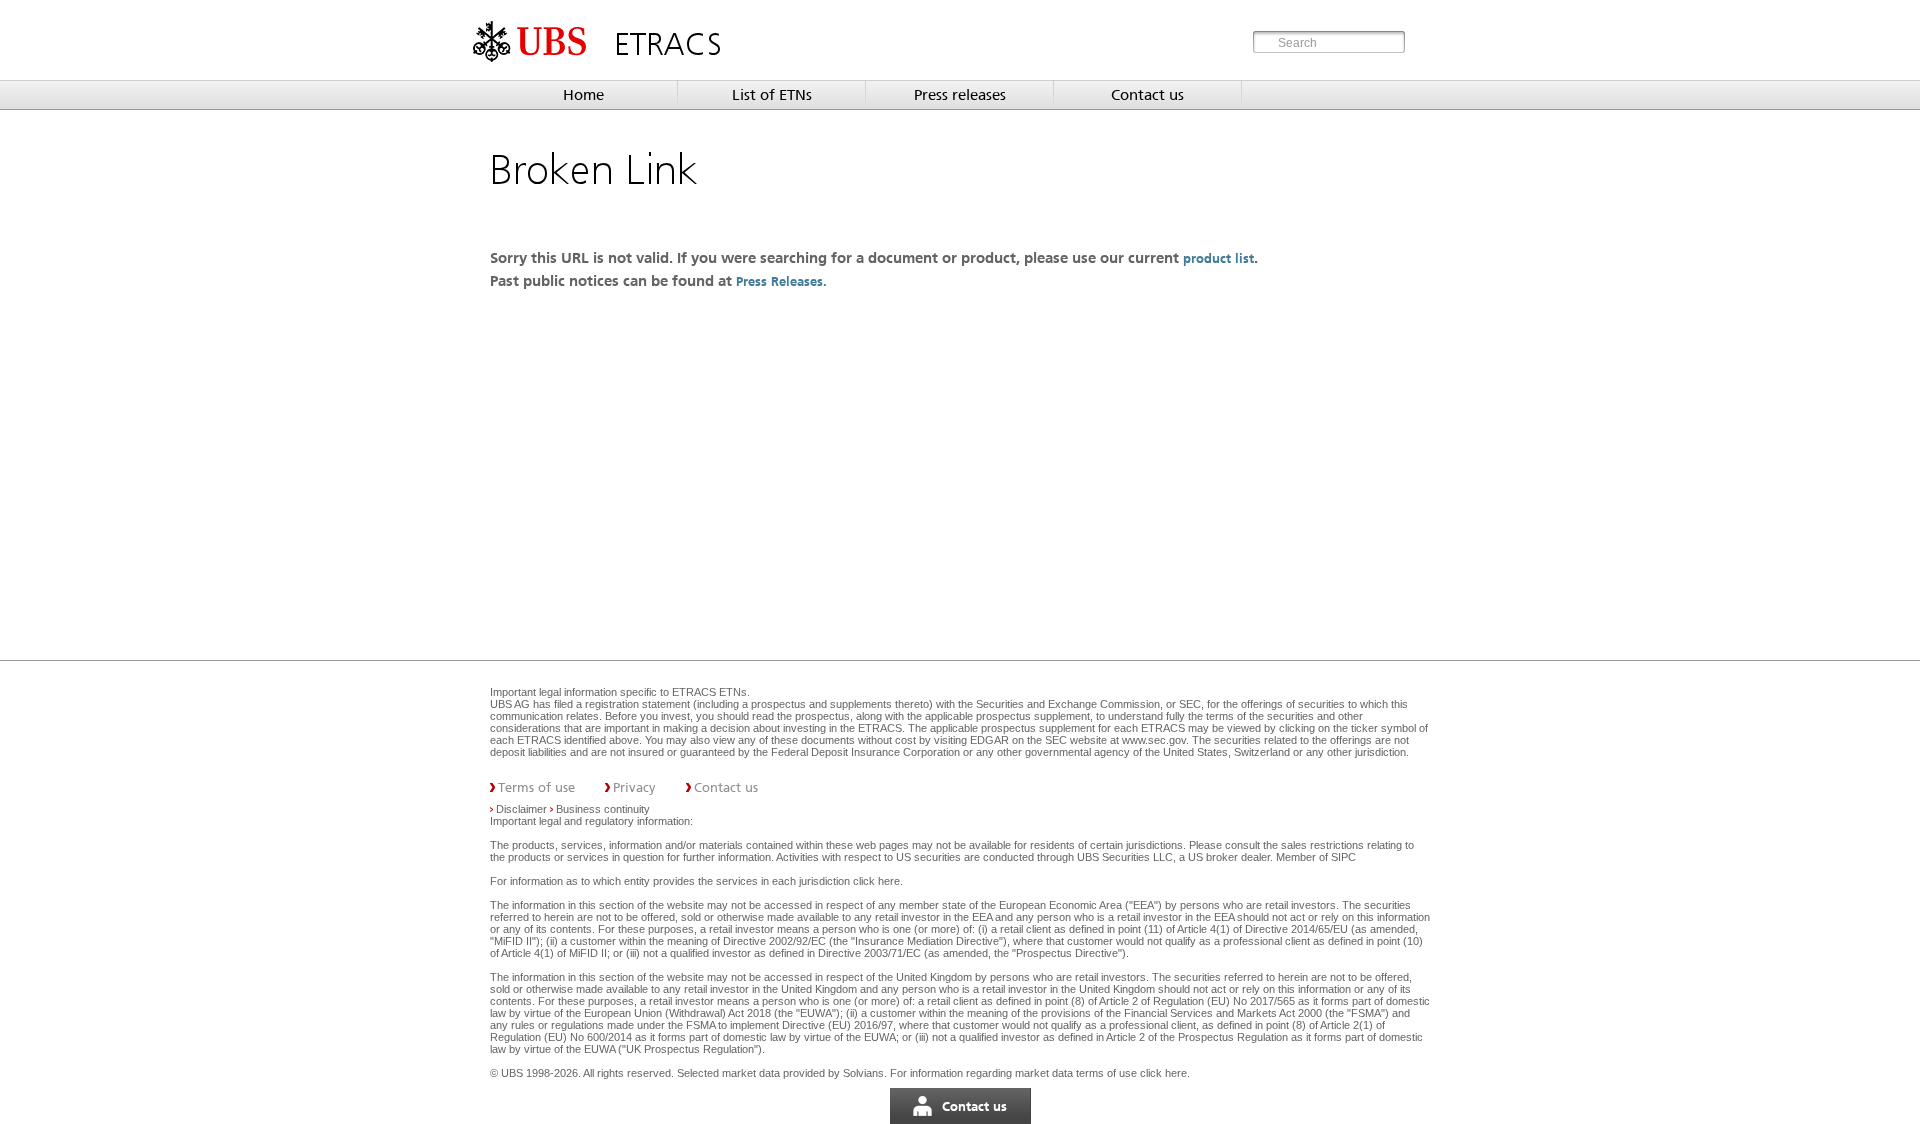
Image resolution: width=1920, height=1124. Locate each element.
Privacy (634, 787)
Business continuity (603, 809)
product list (1218, 258)
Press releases (960, 95)
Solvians (863, 1073)
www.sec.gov (1152, 740)
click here (876, 881)
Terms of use (536, 787)
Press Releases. (783, 281)
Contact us (1147, 95)
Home (583, 95)
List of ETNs (772, 95)
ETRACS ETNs (709, 692)
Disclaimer (521, 809)
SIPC (1343, 857)
